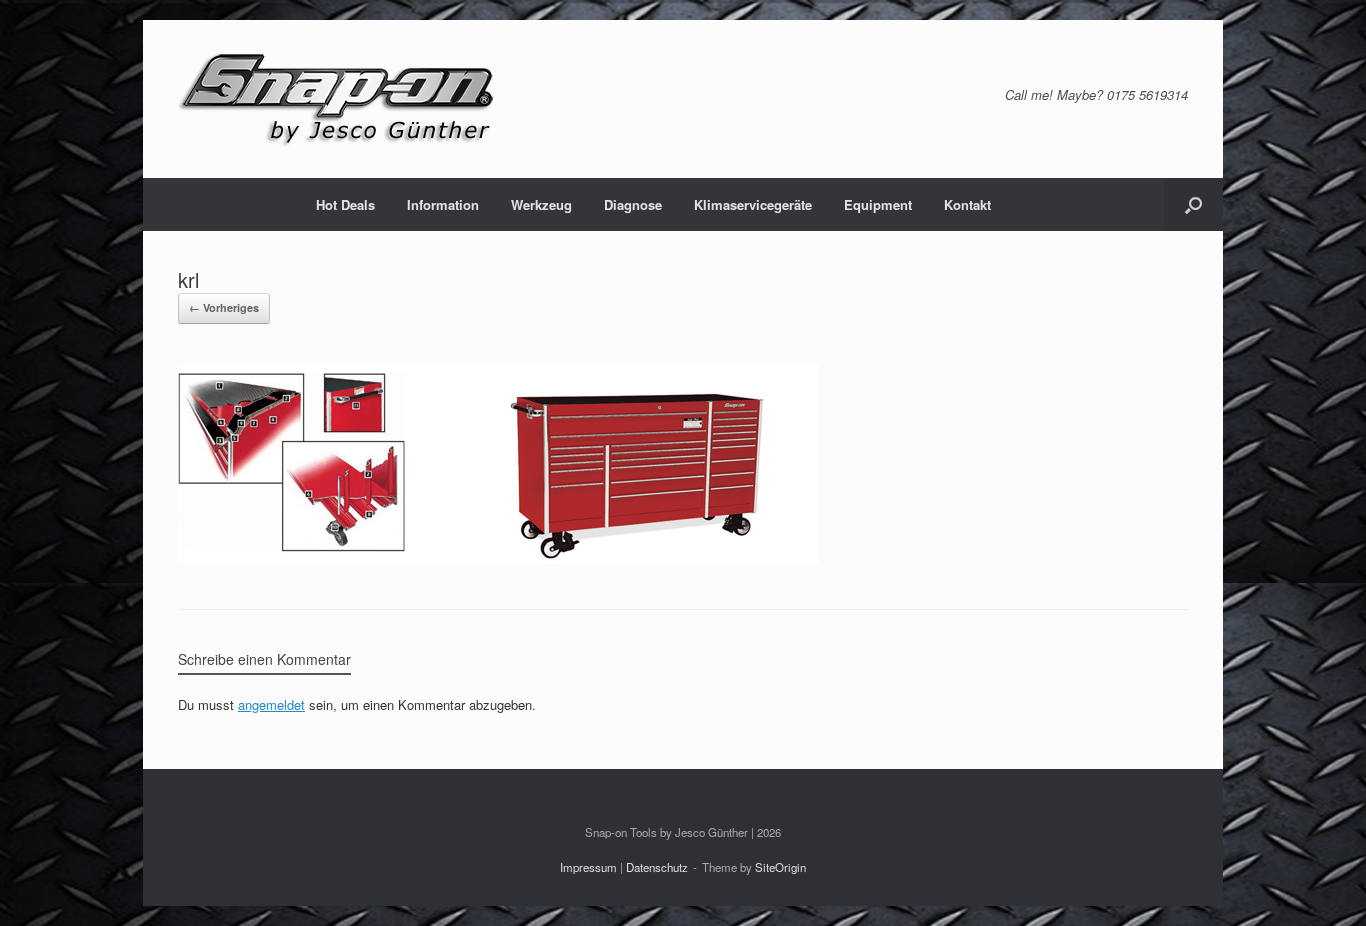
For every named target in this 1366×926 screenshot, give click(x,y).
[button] (1193, 204)
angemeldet (271, 704)
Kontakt (967, 204)
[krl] (498, 558)
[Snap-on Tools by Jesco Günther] (338, 99)
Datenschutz (657, 867)
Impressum (588, 867)
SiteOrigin (780, 867)
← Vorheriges (224, 307)
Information (443, 204)
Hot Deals (345, 204)
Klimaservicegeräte (753, 204)
